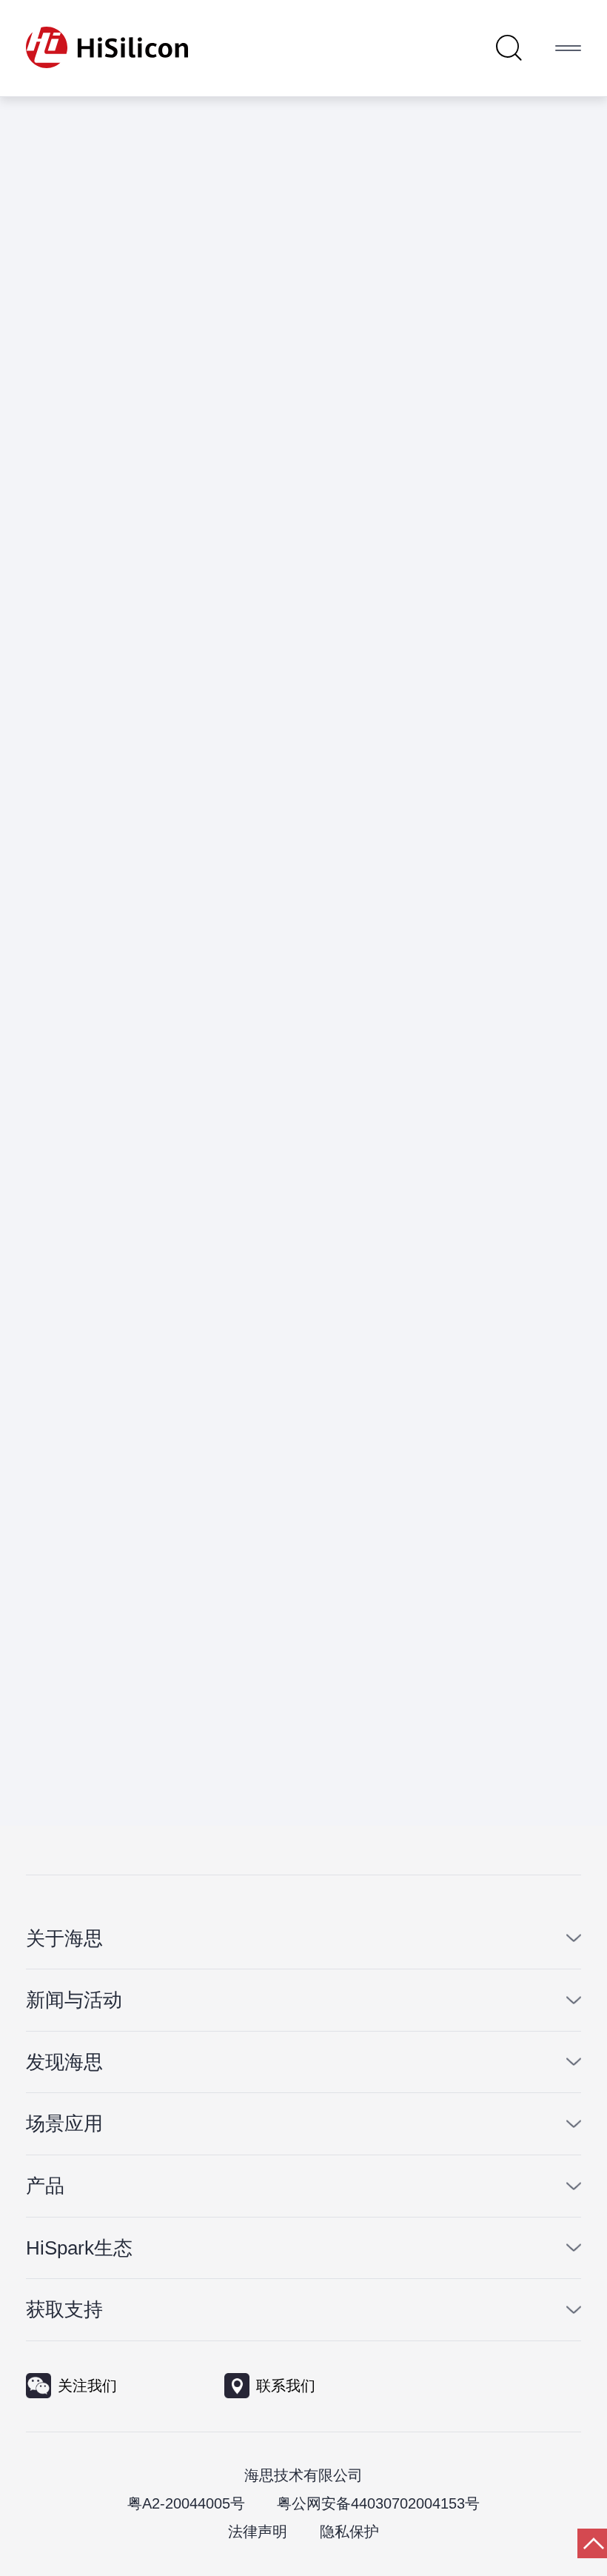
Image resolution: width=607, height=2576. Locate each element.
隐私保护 (349, 2532)
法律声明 (258, 2532)
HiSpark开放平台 (336, 361)
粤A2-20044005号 (186, 2503)
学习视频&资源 (442, 361)
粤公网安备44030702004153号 (378, 2503)
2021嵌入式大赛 (227, 361)
